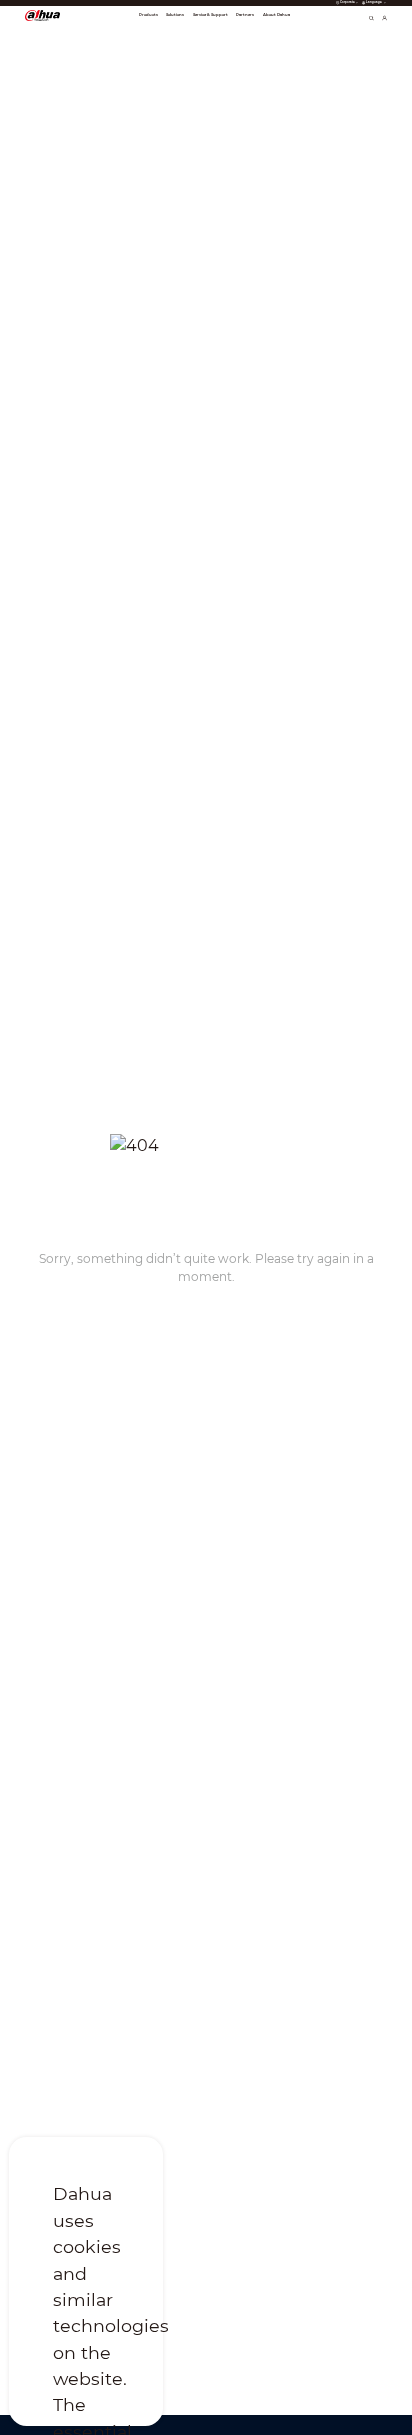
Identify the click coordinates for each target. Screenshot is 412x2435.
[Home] (42, 15)
